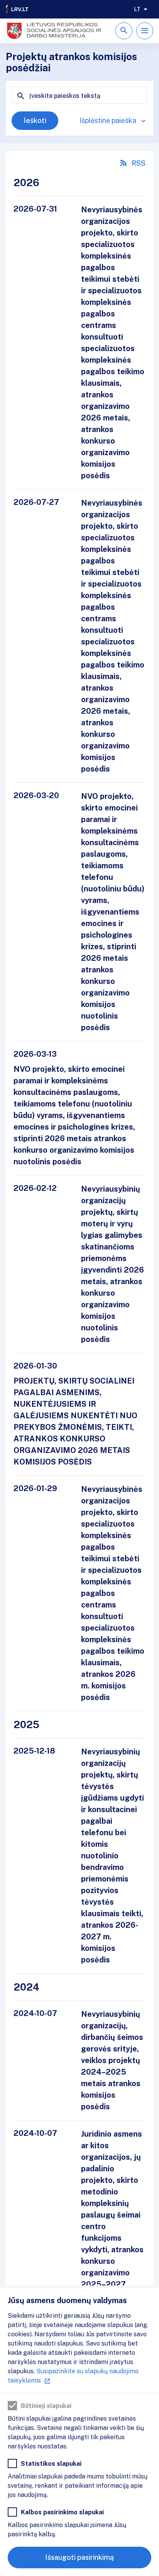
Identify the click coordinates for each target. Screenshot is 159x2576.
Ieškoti (35, 120)
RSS (139, 163)
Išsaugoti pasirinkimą (79, 2557)
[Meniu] (145, 31)
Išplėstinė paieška (108, 120)
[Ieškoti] (124, 31)
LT (137, 9)
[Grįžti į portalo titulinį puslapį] (17, 9)
